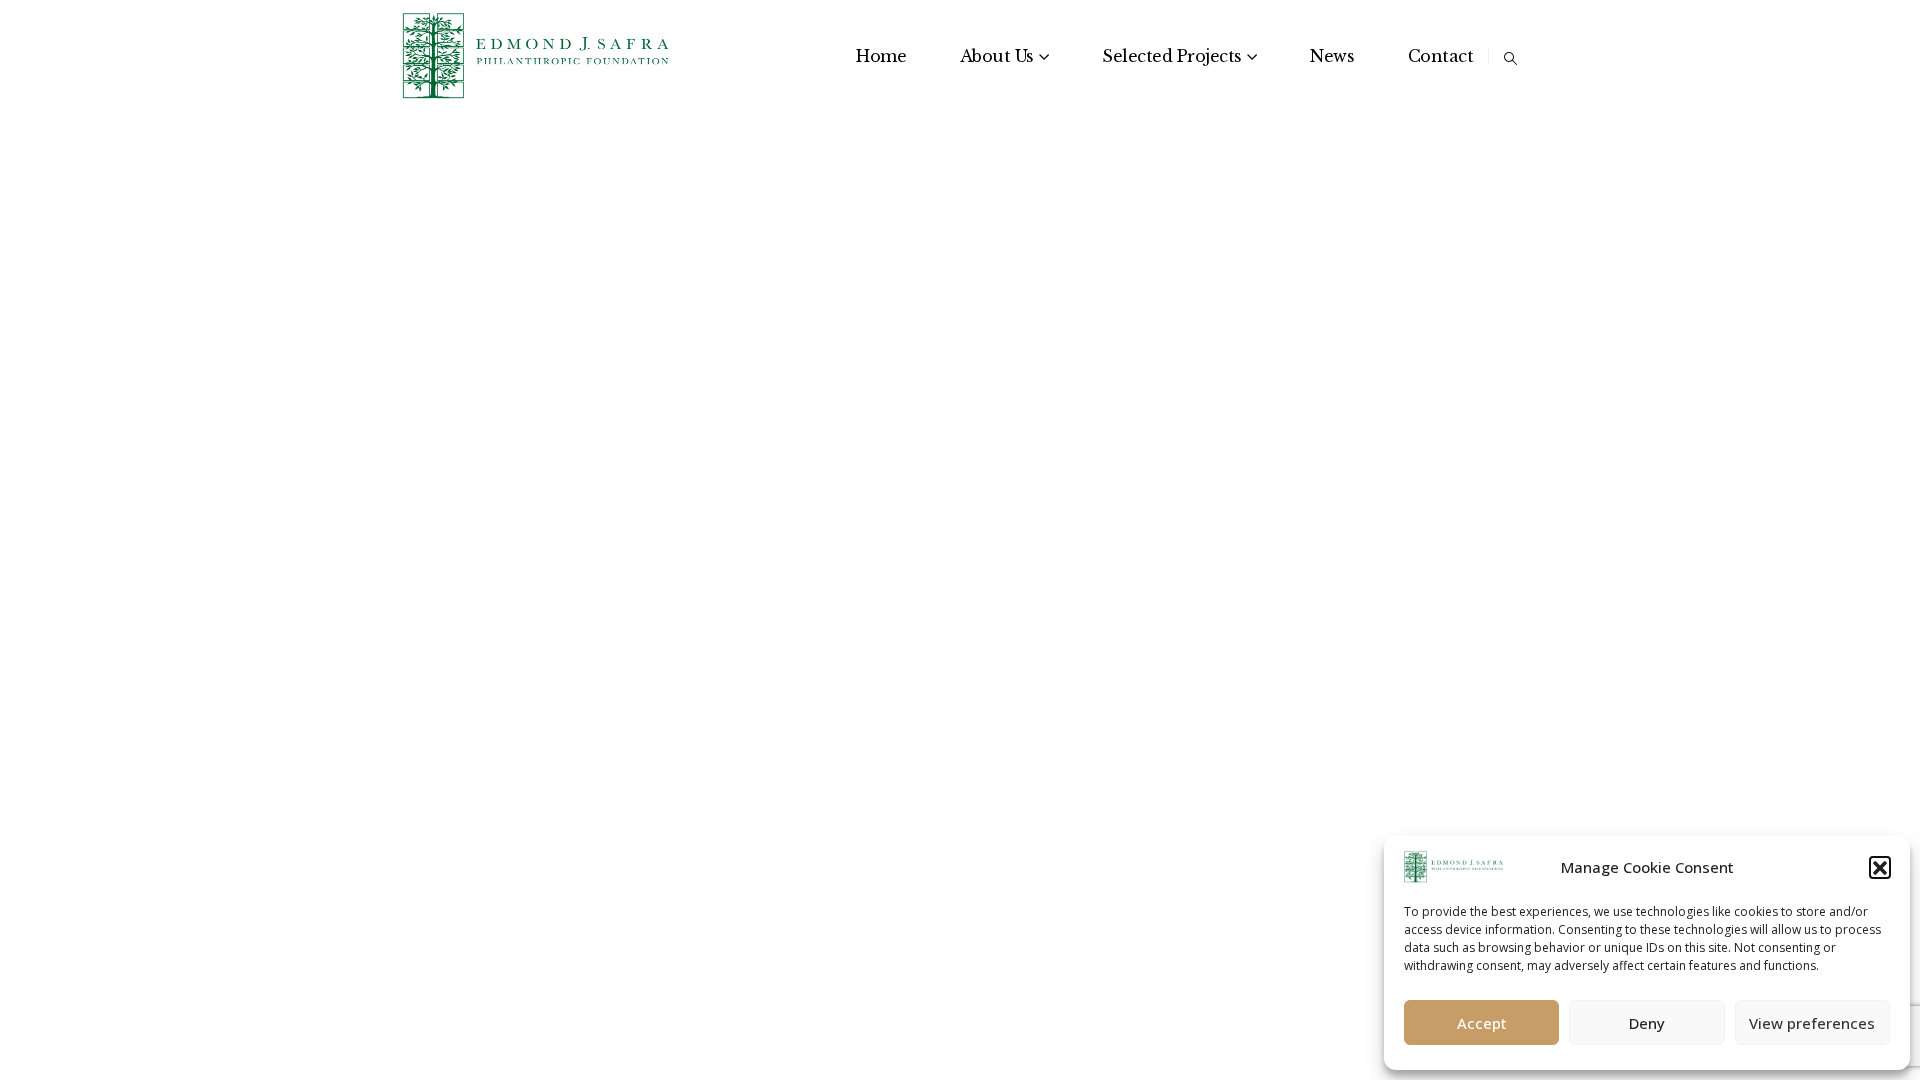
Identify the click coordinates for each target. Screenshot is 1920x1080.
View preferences (1812, 1023)
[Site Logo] (537, 56)
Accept (1482, 1023)
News (1332, 56)
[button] (1880, 867)
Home (881, 56)
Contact (1441, 56)
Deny (1647, 1023)
